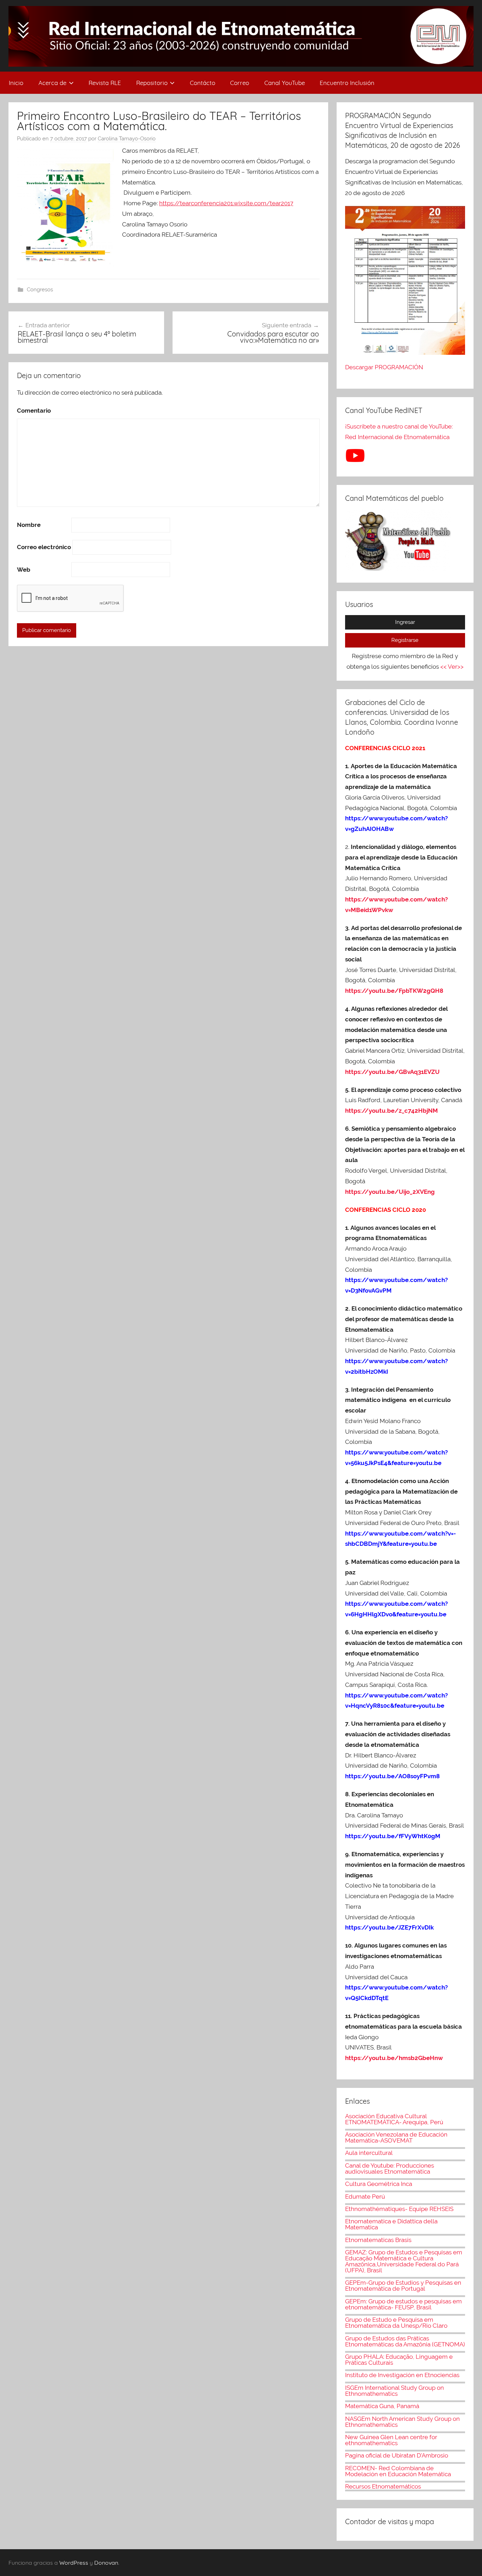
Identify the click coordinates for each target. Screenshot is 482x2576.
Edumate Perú (365, 2197)
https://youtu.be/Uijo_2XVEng (390, 1192)
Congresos (40, 290)
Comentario (34, 411)
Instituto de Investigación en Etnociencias (402, 2375)
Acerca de (52, 83)
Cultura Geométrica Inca (379, 2184)
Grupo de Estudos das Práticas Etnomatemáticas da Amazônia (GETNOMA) (405, 2341)
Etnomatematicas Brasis (378, 2240)
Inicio (16, 83)
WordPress (74, 2563)
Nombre (29, 525)
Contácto (203, 83)
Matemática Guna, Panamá (382, 2406)
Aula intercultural (369, 2153)
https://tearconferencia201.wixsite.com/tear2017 (226, 203)
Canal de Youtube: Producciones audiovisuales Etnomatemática (390, 2168)
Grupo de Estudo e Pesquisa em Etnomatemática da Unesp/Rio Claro (396, 2323)
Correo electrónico (44, 547)
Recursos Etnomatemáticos (383, 2486)
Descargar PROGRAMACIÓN (385, 367)
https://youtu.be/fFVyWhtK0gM (393, 1836)
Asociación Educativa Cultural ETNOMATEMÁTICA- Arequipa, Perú (394, 2119)
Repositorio (152, 83)
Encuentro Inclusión (347, 83)
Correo (240, 83)
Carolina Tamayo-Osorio (127, 139)
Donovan (106, 2563)
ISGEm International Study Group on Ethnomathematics (394, 2391)
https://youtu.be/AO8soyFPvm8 (393, 1776)
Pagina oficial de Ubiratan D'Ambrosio (397, 2455)
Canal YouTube (285, 83)
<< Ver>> (452, 667)
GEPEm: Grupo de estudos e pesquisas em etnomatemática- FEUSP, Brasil (403, 2304)
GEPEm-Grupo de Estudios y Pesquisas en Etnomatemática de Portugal (403, 2286)
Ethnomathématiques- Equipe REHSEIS (399, 2209)
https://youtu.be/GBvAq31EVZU (392, 1072)
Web (24, 570)
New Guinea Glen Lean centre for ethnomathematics (391, 2440)
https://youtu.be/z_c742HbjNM (391, 1111)
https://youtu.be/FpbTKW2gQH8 (394, 991)
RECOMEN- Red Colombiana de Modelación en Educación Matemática (398, 2471)
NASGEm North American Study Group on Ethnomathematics (402, 2422)
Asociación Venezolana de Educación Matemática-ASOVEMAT (396, 2137)
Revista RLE (105, 83)
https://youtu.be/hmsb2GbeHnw (394, 2058)
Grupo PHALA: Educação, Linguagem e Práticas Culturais (399, 2360)
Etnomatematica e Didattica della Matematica (391, 2224)
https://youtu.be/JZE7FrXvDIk (389, 1927)
